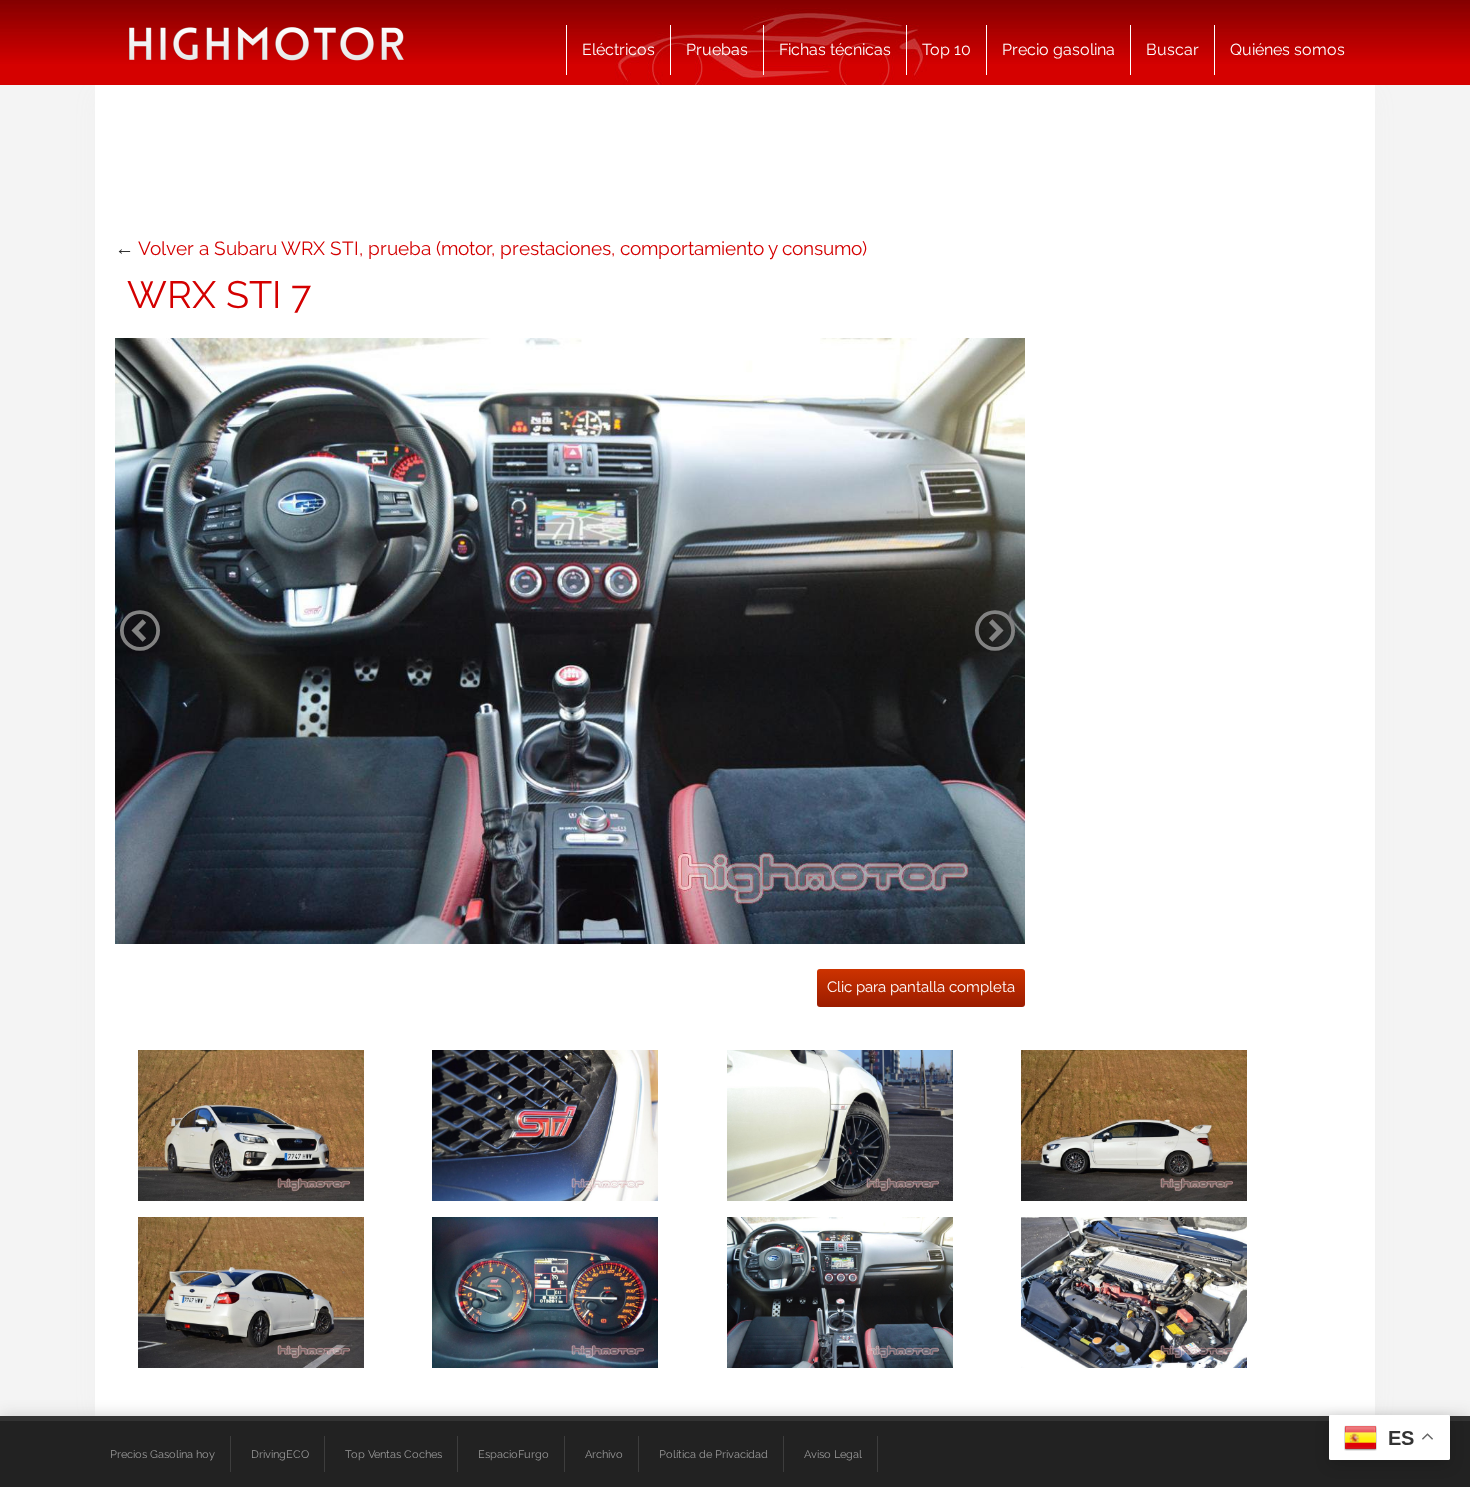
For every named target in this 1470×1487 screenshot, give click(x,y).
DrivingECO (280, 1454)
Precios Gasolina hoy (162, 1454)
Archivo (604, 1454)
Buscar (1172, 49)
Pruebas (717, 49)
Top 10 (946, 49)
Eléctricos (618, 49)
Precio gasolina (1058, 49)
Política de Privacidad (713, 1454)
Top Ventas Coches (393, 1454)
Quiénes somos (1287, 49)
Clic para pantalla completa (921, 987)
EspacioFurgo (513, 1454)
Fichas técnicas (835, 49)
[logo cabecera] (266, 42)
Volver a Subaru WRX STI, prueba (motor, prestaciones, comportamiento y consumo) (502, 248)
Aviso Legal (833, 1454)
